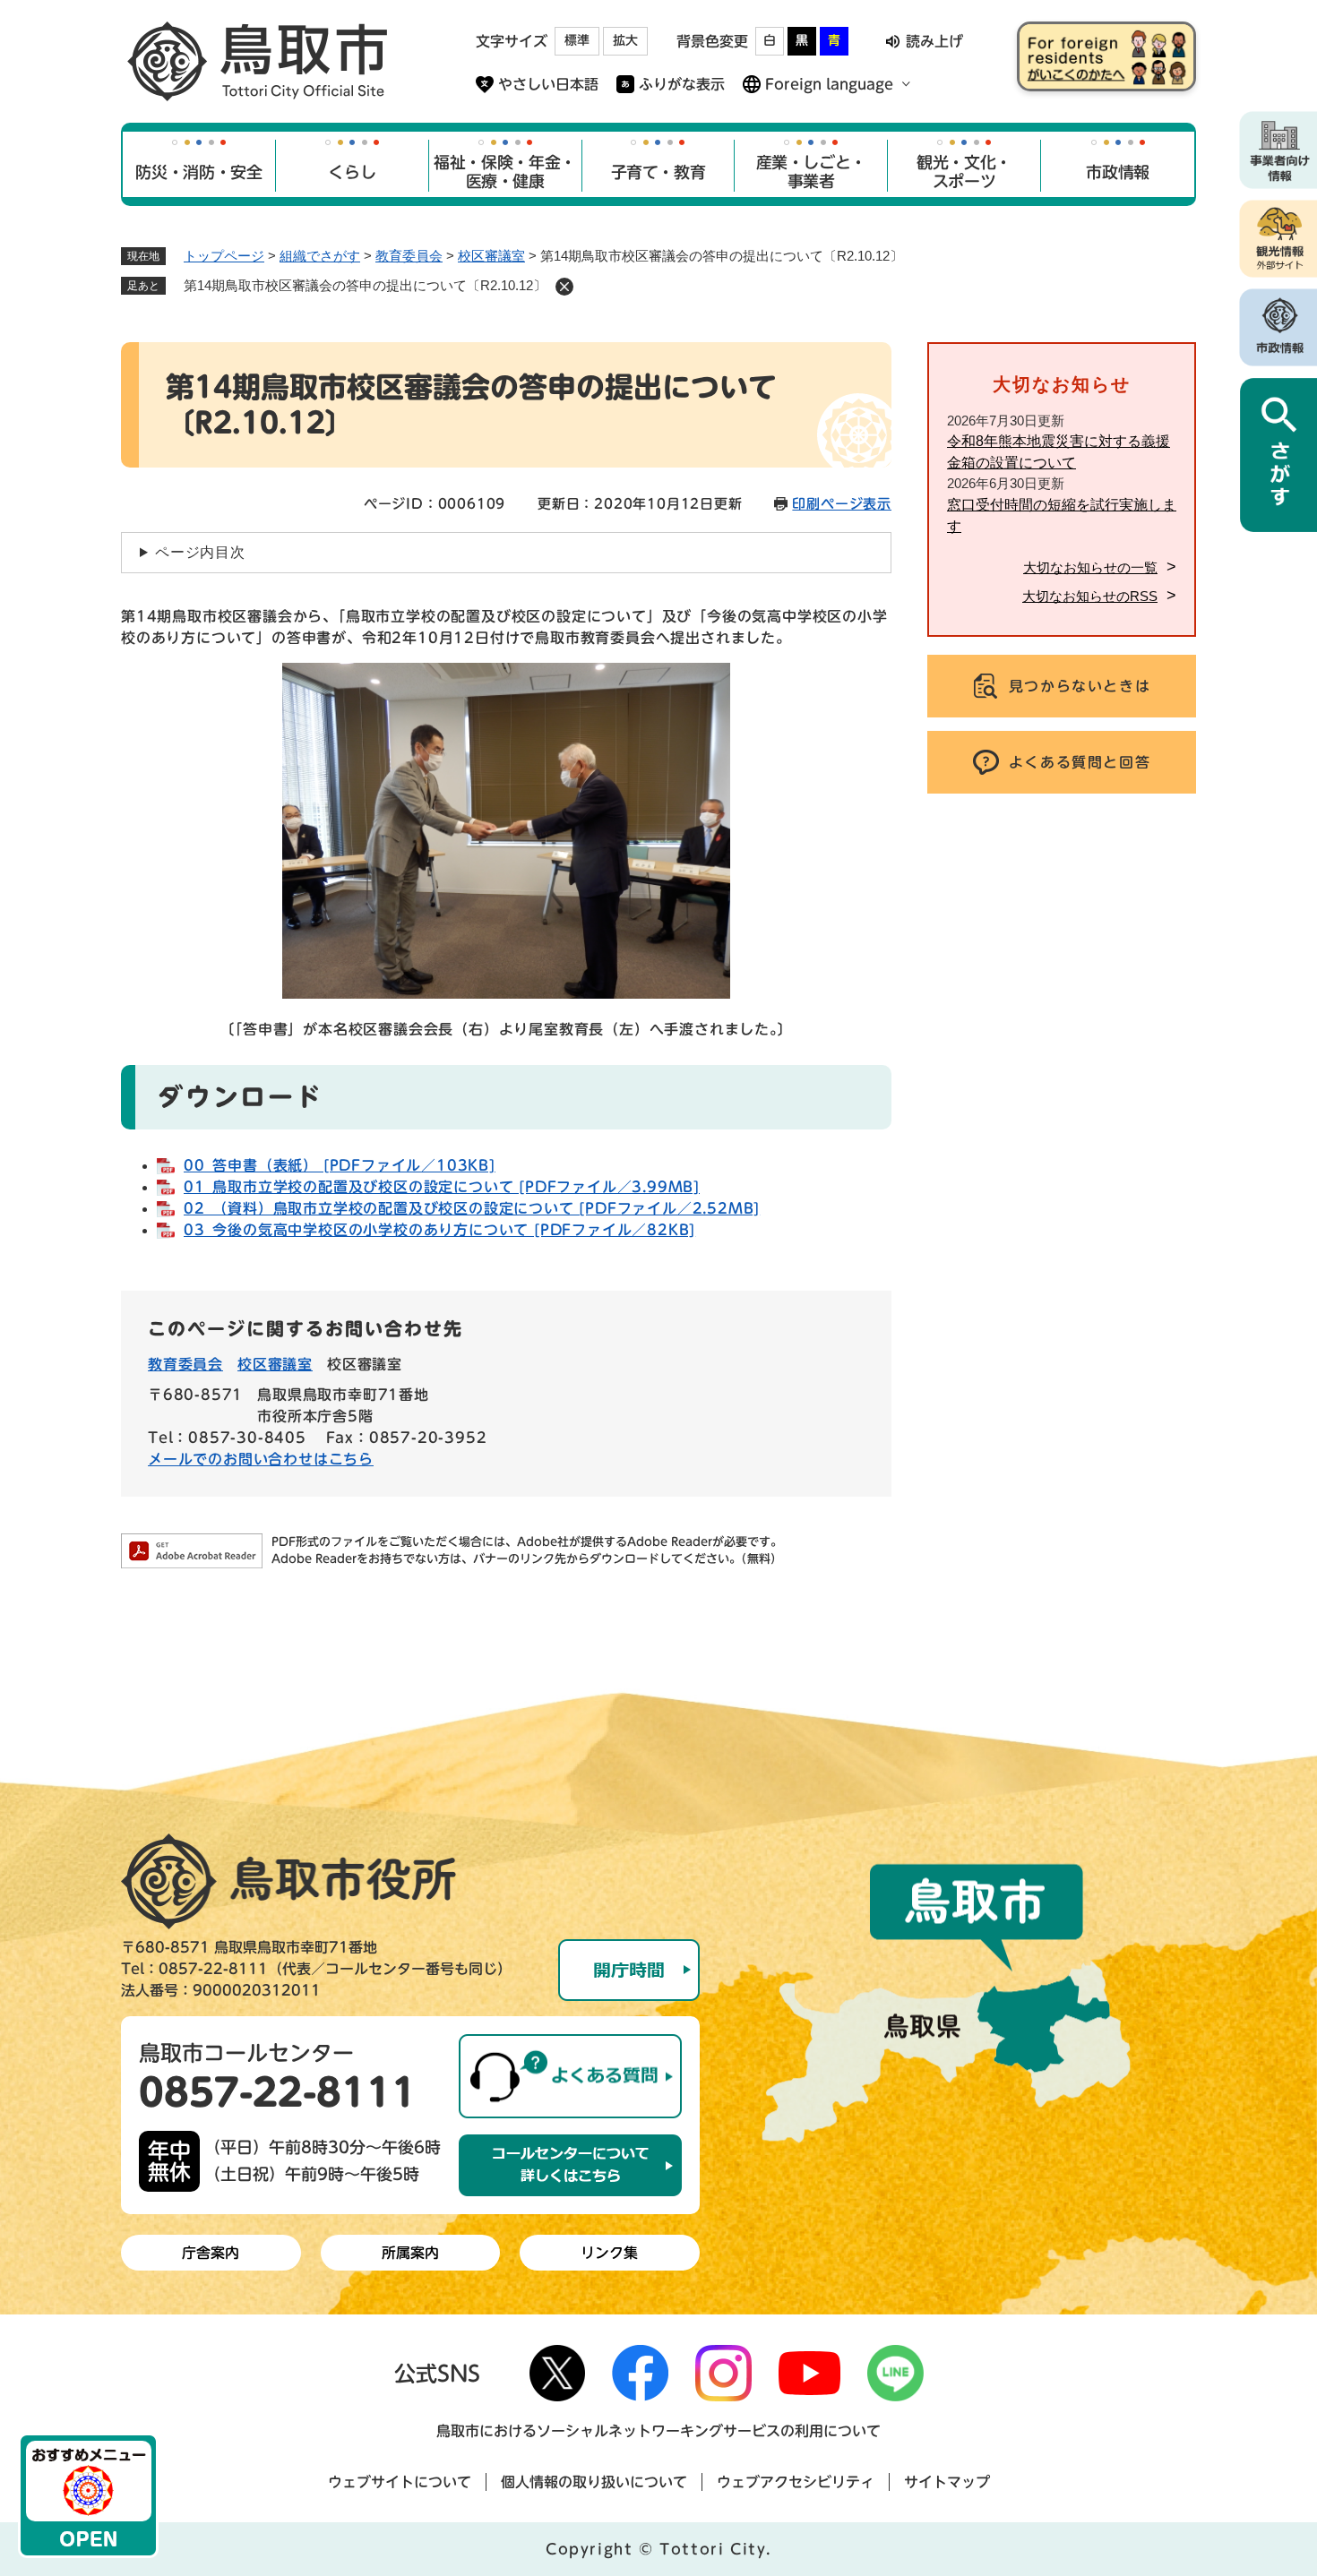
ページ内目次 (200, 552)
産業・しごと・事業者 (811, 172)
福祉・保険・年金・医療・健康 (505, 172)
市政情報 (1118, 172)
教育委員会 (409, 256)
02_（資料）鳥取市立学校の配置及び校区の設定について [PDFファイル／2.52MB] (472, 1208)
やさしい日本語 (548, 84)
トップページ (224, 256)
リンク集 (609, 2253)
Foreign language (829, 84)
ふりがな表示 (682, 84)
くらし (352, 172)
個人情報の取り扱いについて (594, 2482)
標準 (577, 40)
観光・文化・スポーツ (964, 172)
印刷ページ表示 (842, 504)
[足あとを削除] (564, 287)
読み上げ (934, 41)
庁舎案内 (211, 2253)
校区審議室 (491, 256)
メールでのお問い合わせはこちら (261, 1459)
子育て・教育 (658, 172)
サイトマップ (947, 2482)
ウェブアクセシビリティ (796, 2482)
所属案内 (410, 2253)
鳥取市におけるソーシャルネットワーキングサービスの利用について (658, 2431)
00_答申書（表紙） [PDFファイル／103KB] (340, 1165)
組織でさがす (320, 256)
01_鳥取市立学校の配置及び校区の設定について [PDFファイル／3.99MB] (442, 1187)
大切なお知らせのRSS (1090, 596)
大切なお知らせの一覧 (1090, 567)
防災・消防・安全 (198, 172)
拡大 (625, 40)
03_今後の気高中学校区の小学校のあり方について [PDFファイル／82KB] (439, 1230)
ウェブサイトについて (400, 2482)
